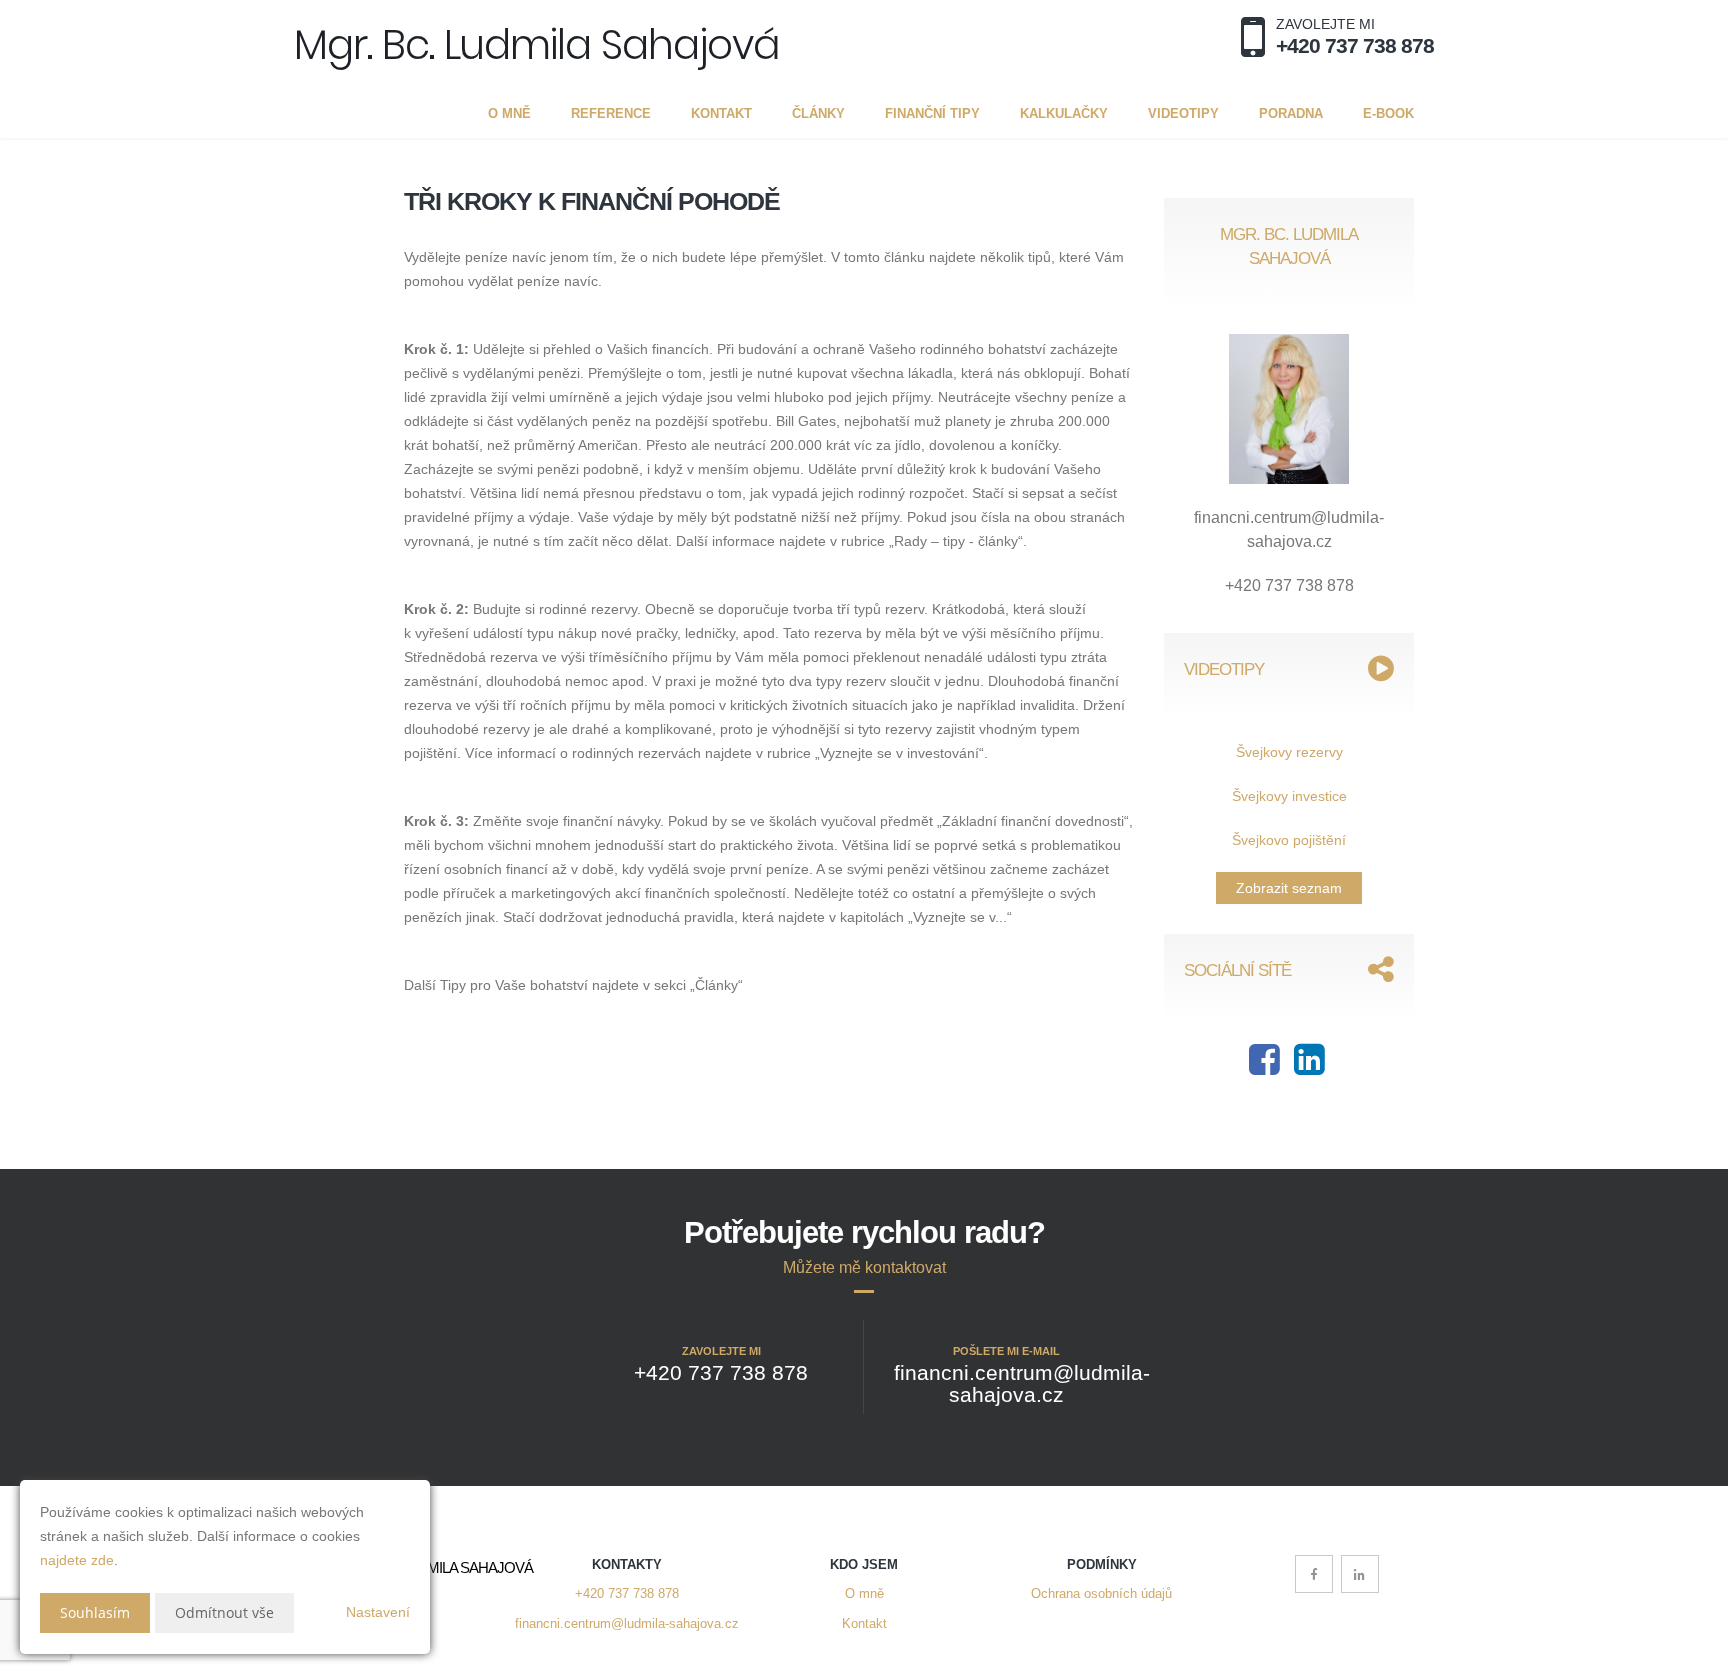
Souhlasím (95, 1612)
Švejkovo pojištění (1289, 840)
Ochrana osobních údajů (1101, 1594)
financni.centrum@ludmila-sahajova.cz (627, 1624)
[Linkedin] (1309, 1067)
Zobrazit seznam (1289, 888)
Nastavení (378, 1612)
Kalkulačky (1064, 113)
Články (818, 113)
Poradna (1291, 113)
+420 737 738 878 (627, 1594)
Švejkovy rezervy (1289, 752)
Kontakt (721, 113)
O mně (509, 113)
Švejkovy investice (1289, 796)
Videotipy (1183, 113)
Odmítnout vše (224, 1612)
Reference (611, 113)
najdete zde (77, 1560)
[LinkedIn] (1360, 1574)
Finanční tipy (932, 113)
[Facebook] (1264, 1067)
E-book (1388, 113)
